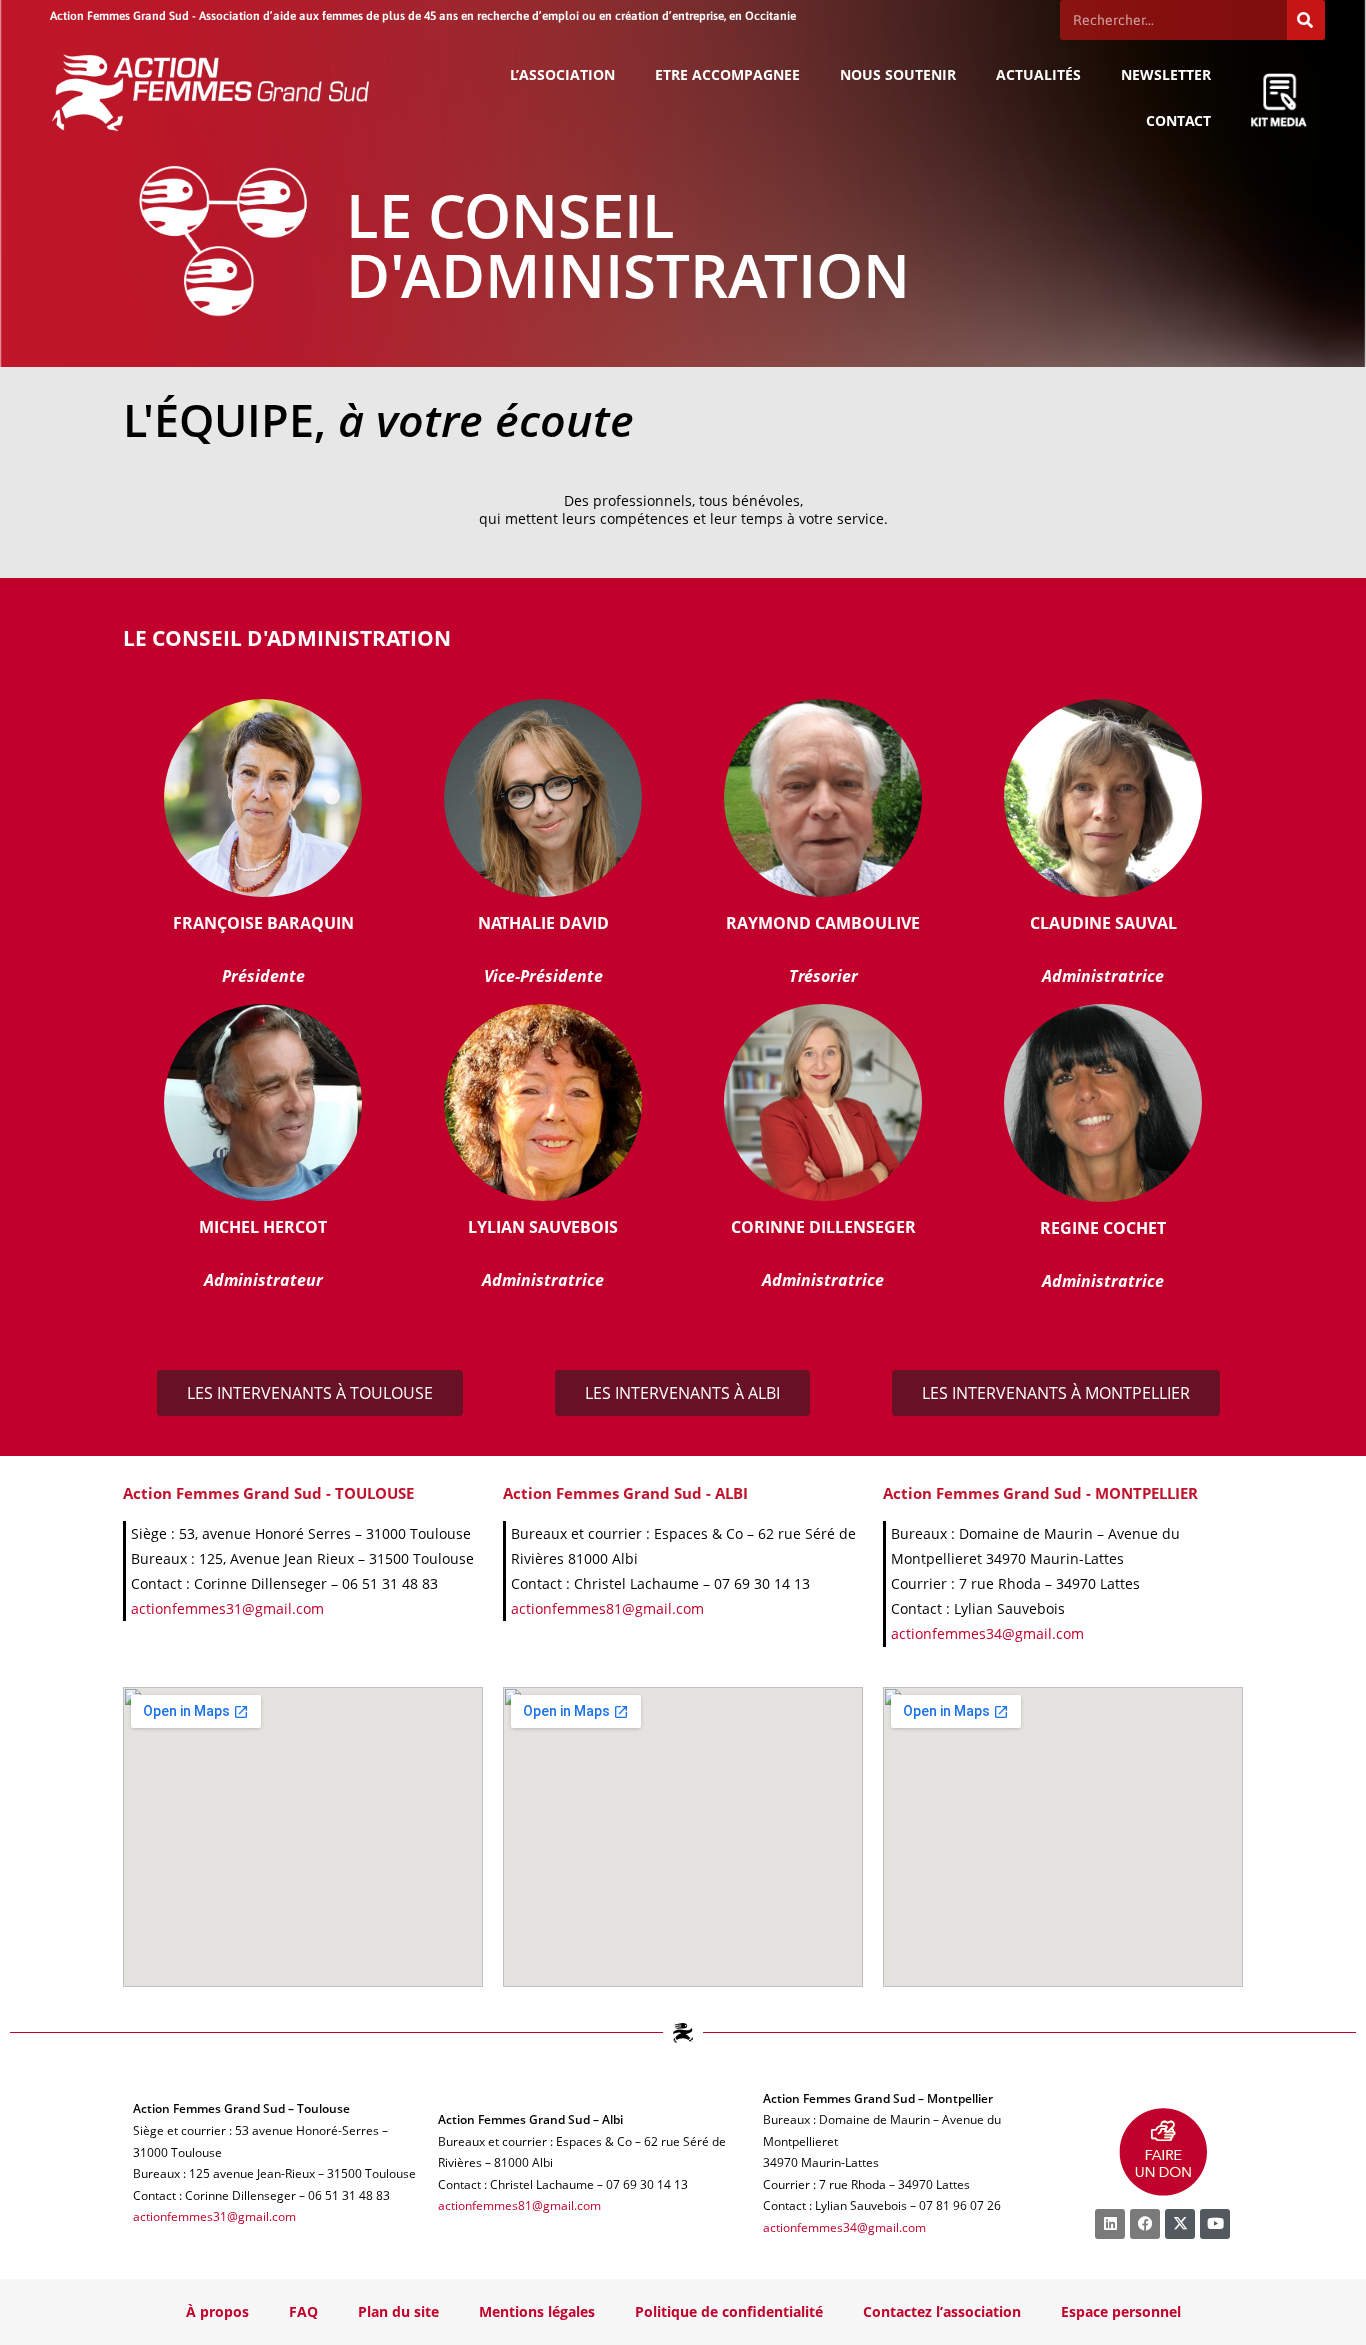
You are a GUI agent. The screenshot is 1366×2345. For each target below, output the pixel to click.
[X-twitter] (1180, 2224)
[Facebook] (1145, 2224)
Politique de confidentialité (729, 2311)
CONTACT (1178, 120)
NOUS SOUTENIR (898, 74)
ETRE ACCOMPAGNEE (727, 74)
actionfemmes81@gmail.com (607, 1608)
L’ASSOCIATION (562, 74)
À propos (217, 2311)
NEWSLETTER (1166, 74)
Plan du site (398, 2311)
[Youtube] (1215, 2224)
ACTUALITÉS (1038, 74)
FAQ (303, 2311)
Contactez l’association (942, 2311)
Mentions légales (537, 2311)
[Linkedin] (1110, 2224)
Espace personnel (1121, 2311)
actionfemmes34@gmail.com (987, 1633)
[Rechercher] (1306, 20)
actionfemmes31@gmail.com (227, 1608)
